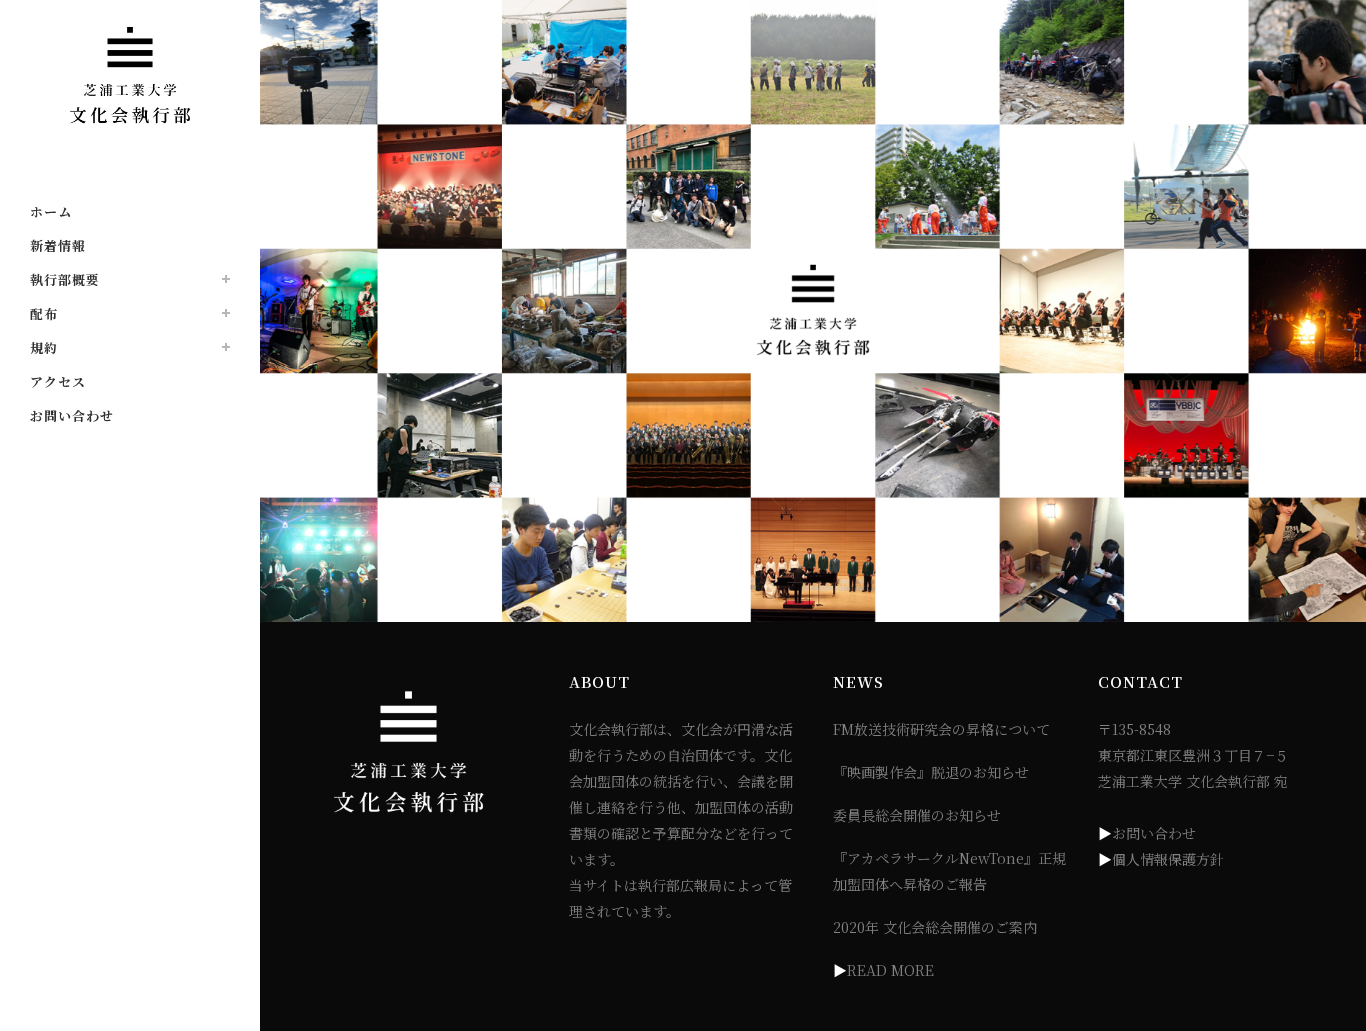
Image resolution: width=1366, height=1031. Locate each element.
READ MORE (890, 970)
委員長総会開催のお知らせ (917, 815)
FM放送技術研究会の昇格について (941, 729)
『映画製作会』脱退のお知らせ (931, 772)
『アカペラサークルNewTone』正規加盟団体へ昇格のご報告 (949, 871)
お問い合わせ (1154, 833)
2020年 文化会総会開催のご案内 (935, 927)
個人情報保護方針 (1168, 859)
